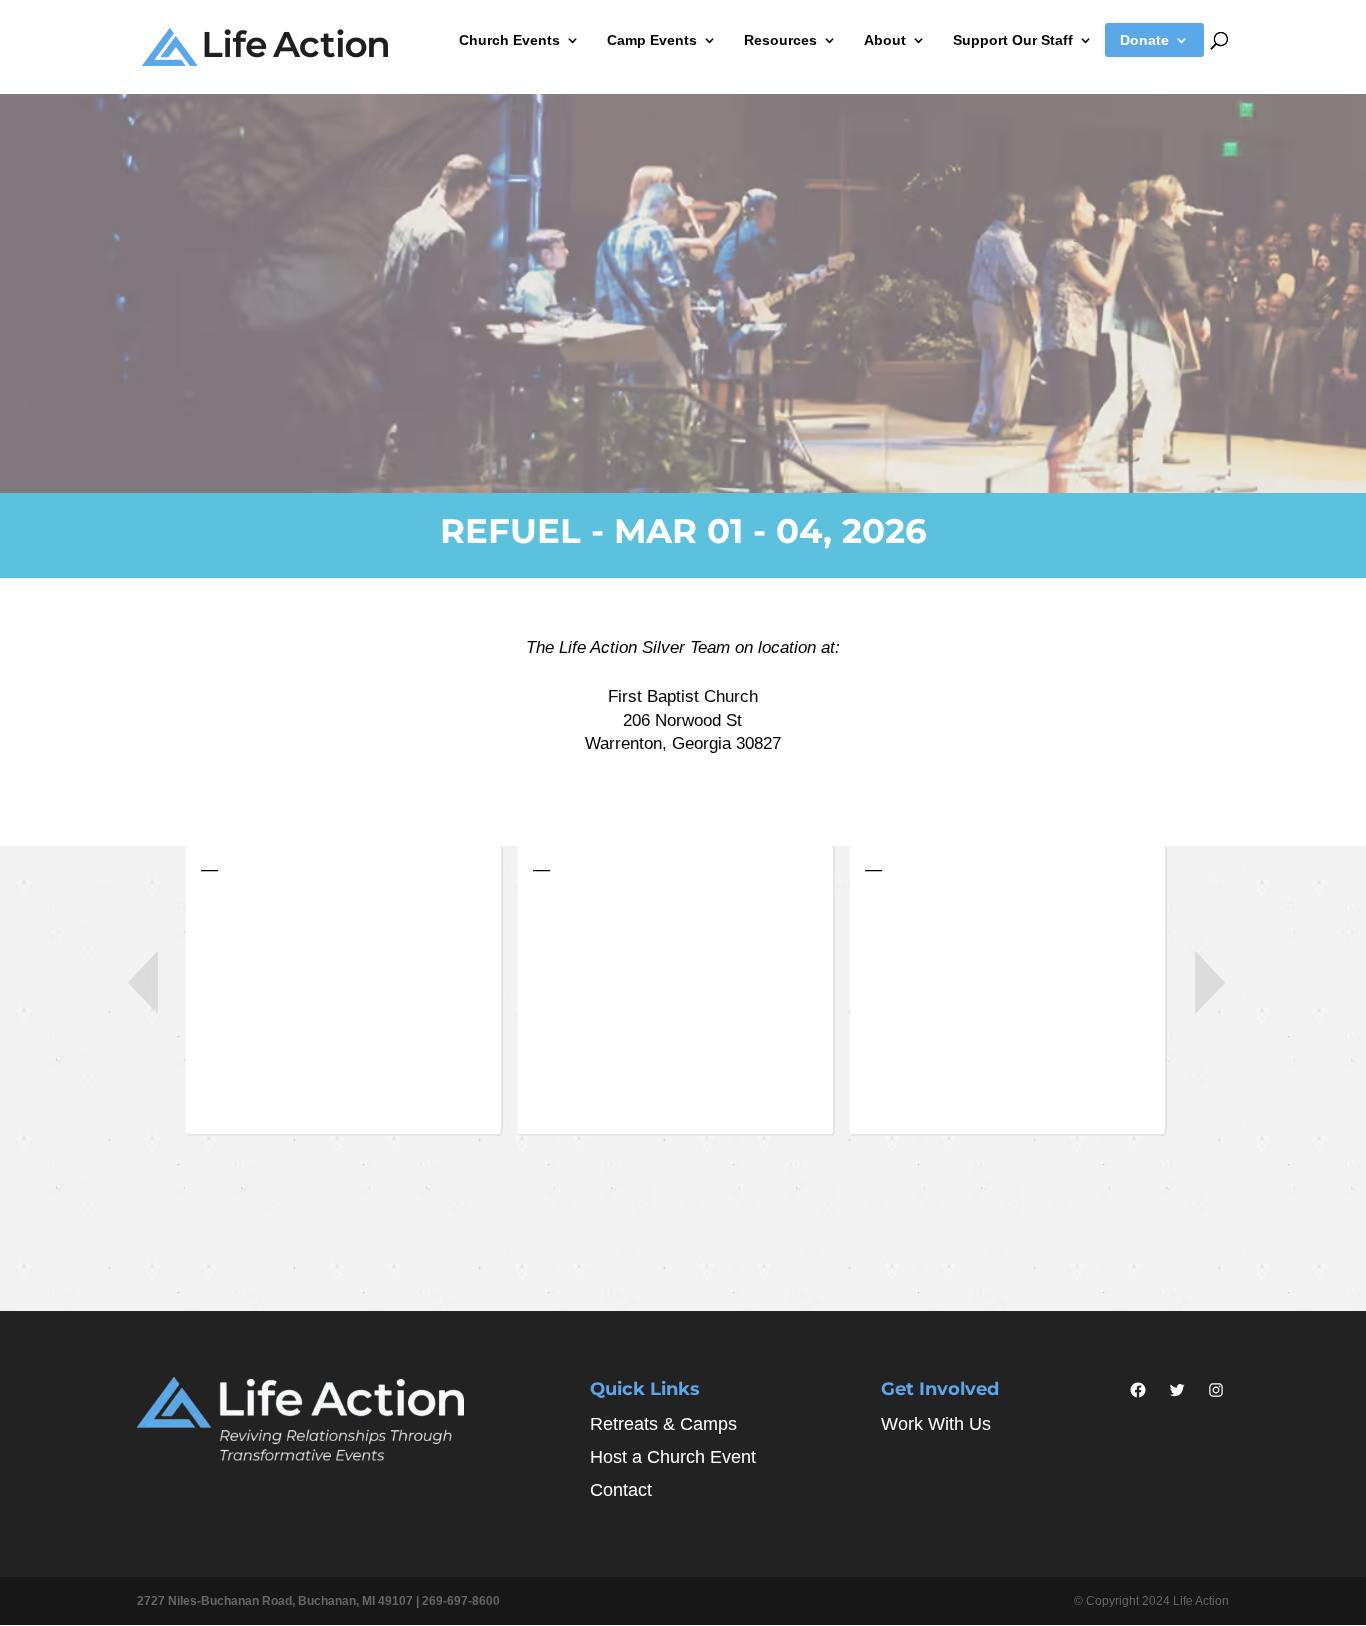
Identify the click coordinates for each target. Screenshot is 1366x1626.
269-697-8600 (461, 1601)
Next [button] (1210, 982)
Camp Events (652, 40)
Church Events (509, 40)
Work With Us (936, 1424)
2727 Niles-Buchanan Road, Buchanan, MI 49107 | (279, 1601)
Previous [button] (143, 982)
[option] (352, 996)
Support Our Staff (1013, 40)
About (885, 40)
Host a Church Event (673, 1457)
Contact (621, 1490)
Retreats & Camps (663, 1424)
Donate (1144, 40)
